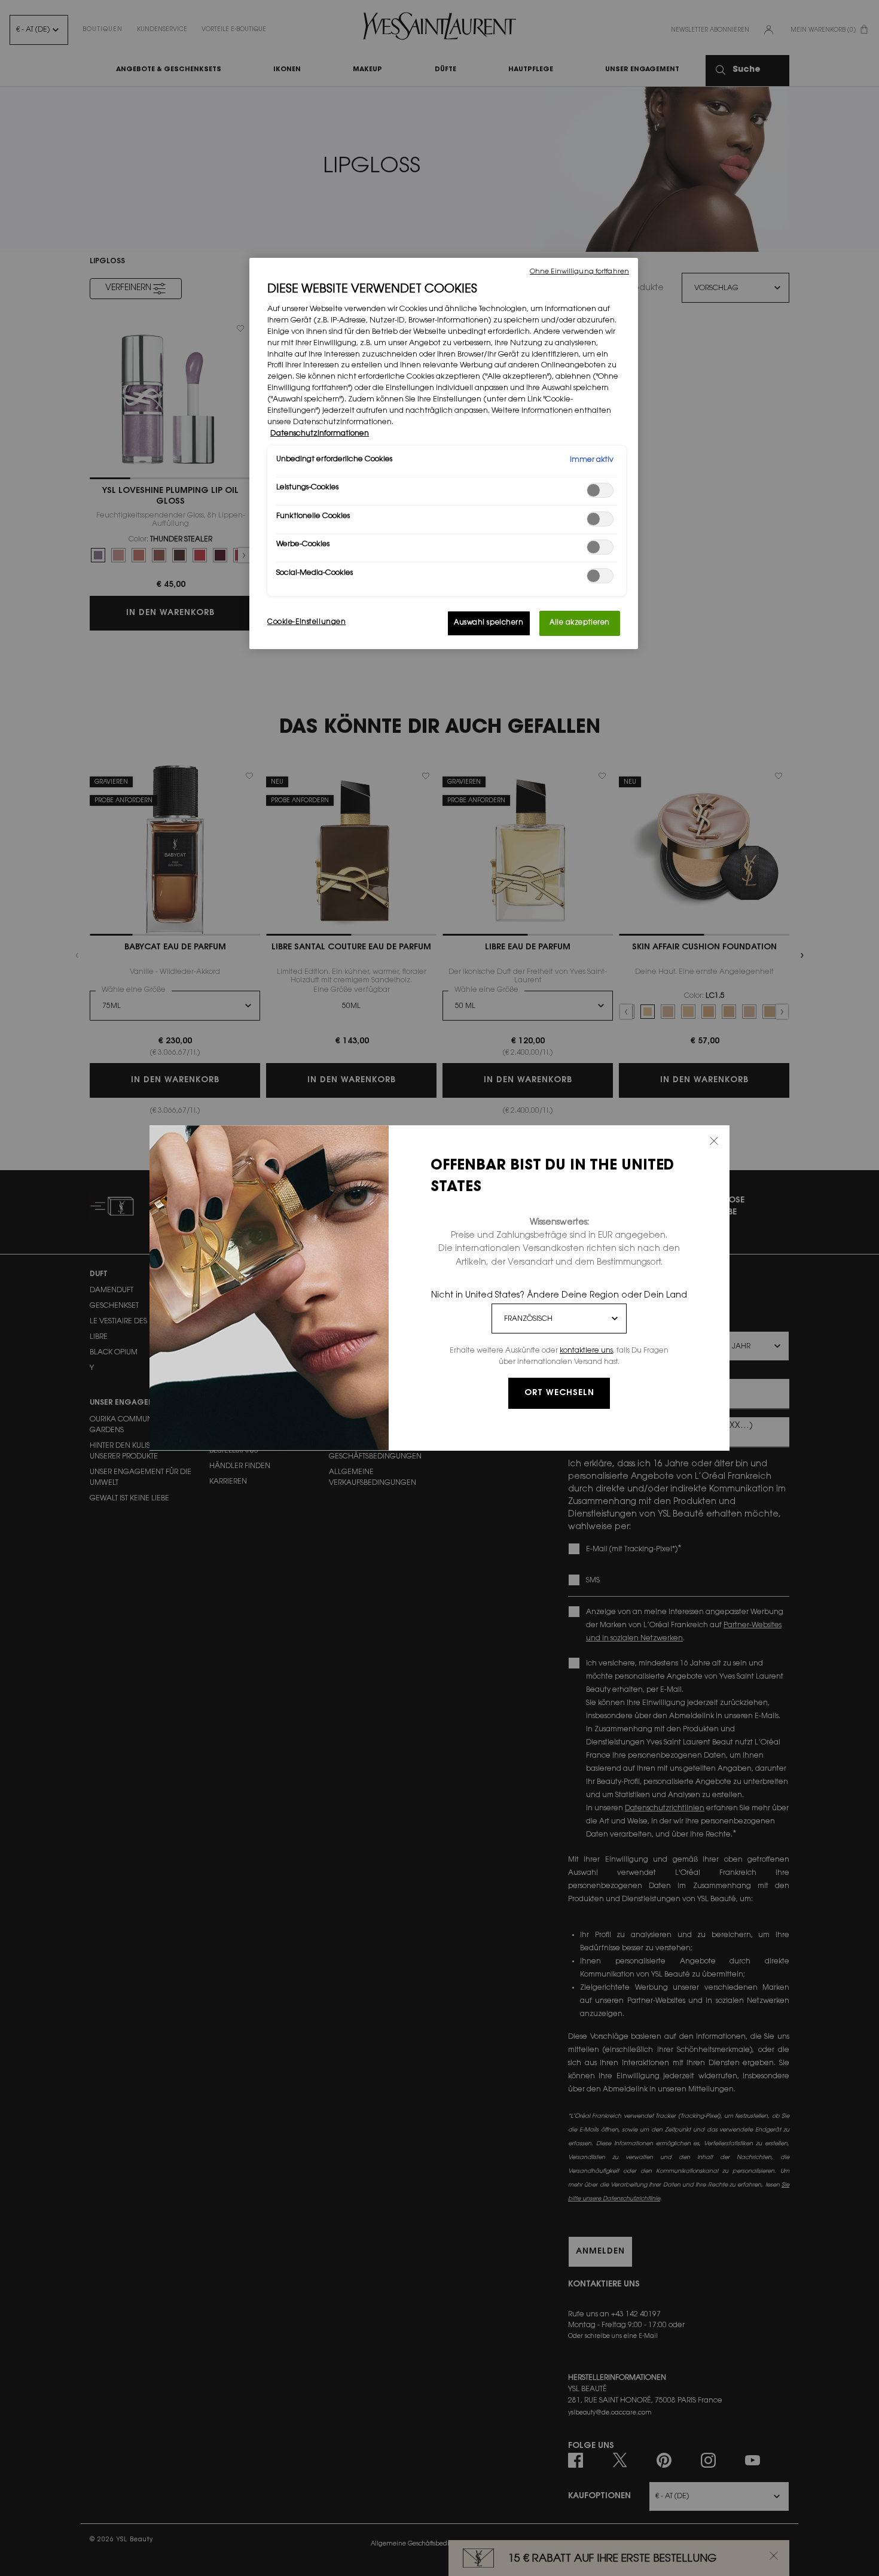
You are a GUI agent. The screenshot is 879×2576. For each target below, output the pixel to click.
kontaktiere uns (586, 1351)
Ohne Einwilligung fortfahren (579, 272)
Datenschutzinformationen (320, 434)
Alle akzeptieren (580, 623)
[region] (444, 453)
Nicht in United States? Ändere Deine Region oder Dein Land (559, 1296)
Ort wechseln (559, 1393)
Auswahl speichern (489, 623)
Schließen (714, 1141)
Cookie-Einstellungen (306, 622)
